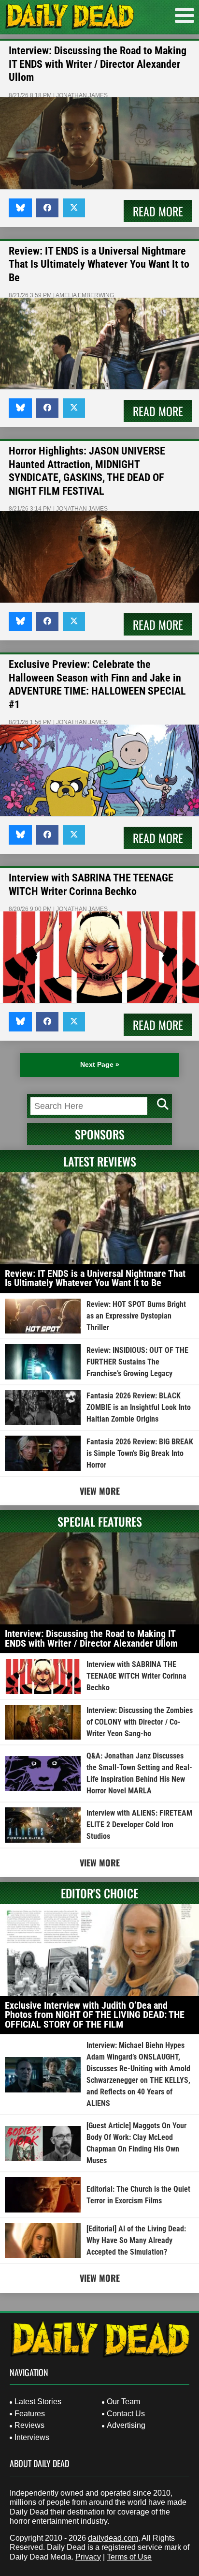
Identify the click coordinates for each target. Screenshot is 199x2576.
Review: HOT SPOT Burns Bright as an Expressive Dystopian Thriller (136, 1316)
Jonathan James (82, 95)
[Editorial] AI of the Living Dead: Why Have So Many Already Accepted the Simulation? (136, 2240)
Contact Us (126, 2414)
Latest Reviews (100, 1161)
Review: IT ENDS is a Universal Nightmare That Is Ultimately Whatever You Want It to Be (99, 264)
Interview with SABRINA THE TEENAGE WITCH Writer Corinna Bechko (136, 1676)
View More (100, 1491)
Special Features (100, 1521)
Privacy (88, 2557)
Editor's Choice (99, 1893)
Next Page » (100, 1064)
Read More (158, 211)
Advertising (126, 2425)
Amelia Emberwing (85, 295)
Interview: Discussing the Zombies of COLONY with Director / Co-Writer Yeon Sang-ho (140, 1722)
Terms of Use (129, 2557)
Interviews (32, 2437)
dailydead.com (113, 2538)
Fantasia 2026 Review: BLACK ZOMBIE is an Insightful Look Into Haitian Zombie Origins (139, 1407)
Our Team (123, 2402)
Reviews (29, 2425)
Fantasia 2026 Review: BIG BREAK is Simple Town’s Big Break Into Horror (140, 1453)
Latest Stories (38, 2402)
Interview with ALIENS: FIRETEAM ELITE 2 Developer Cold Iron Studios (139, 1825)
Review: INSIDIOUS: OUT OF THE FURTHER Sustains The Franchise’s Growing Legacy (137, 1362)
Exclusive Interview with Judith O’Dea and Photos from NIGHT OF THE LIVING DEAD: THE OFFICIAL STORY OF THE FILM (95, 2015)
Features (30, 2414)
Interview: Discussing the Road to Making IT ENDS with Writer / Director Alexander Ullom (98, 64)
